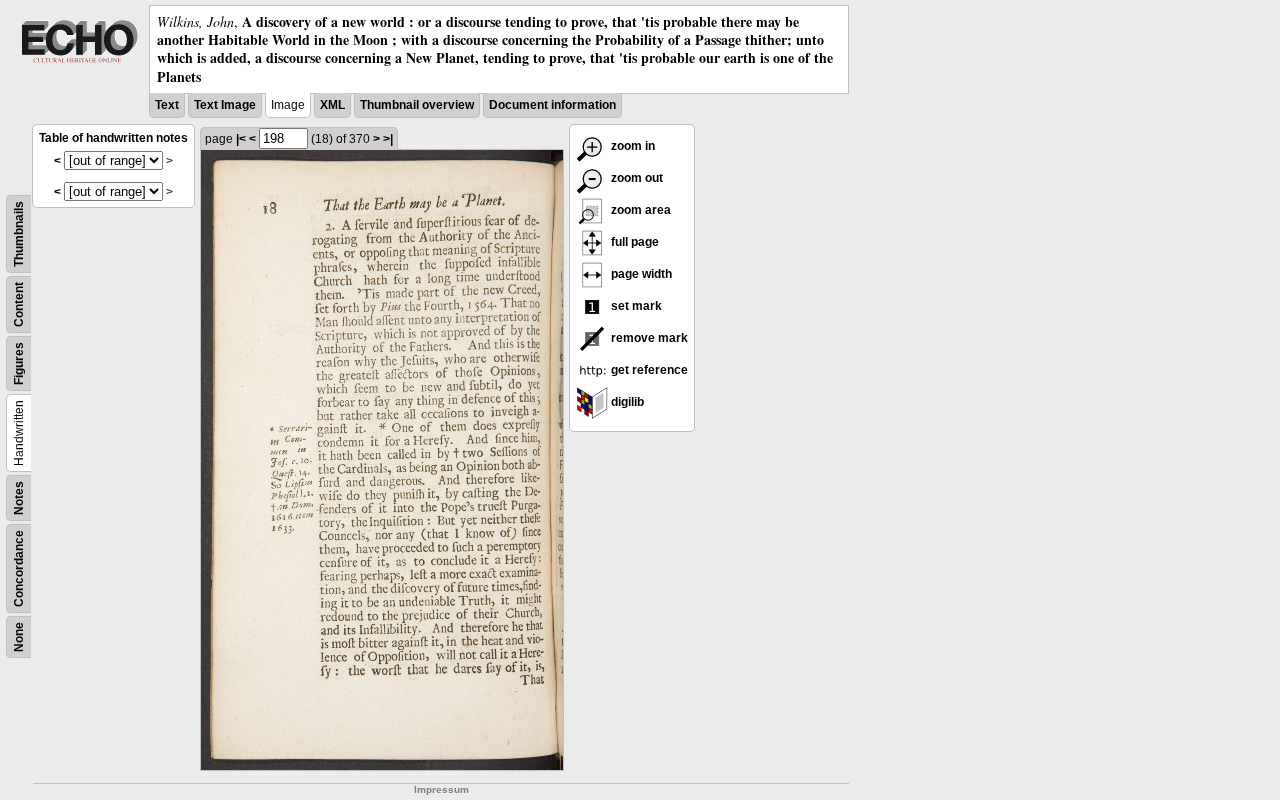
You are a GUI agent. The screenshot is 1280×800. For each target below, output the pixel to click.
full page (633, 242)
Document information (552, 105)
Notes (19, 498)
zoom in (631, 146)
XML (332, 105)
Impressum (441, 789)
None (19, 637)
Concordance (19, 568)
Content (19, 304)
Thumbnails (19, 234)
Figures (19, 363)
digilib (626, 402)
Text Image (225, 105)
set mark (635, 306)
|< (241, 139)
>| (388, 139)
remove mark (648, 338)
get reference (648, 370)
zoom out (635, 178)
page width (640, 274)
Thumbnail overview (417, 105)
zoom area (639, 210)
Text (167, 105)
